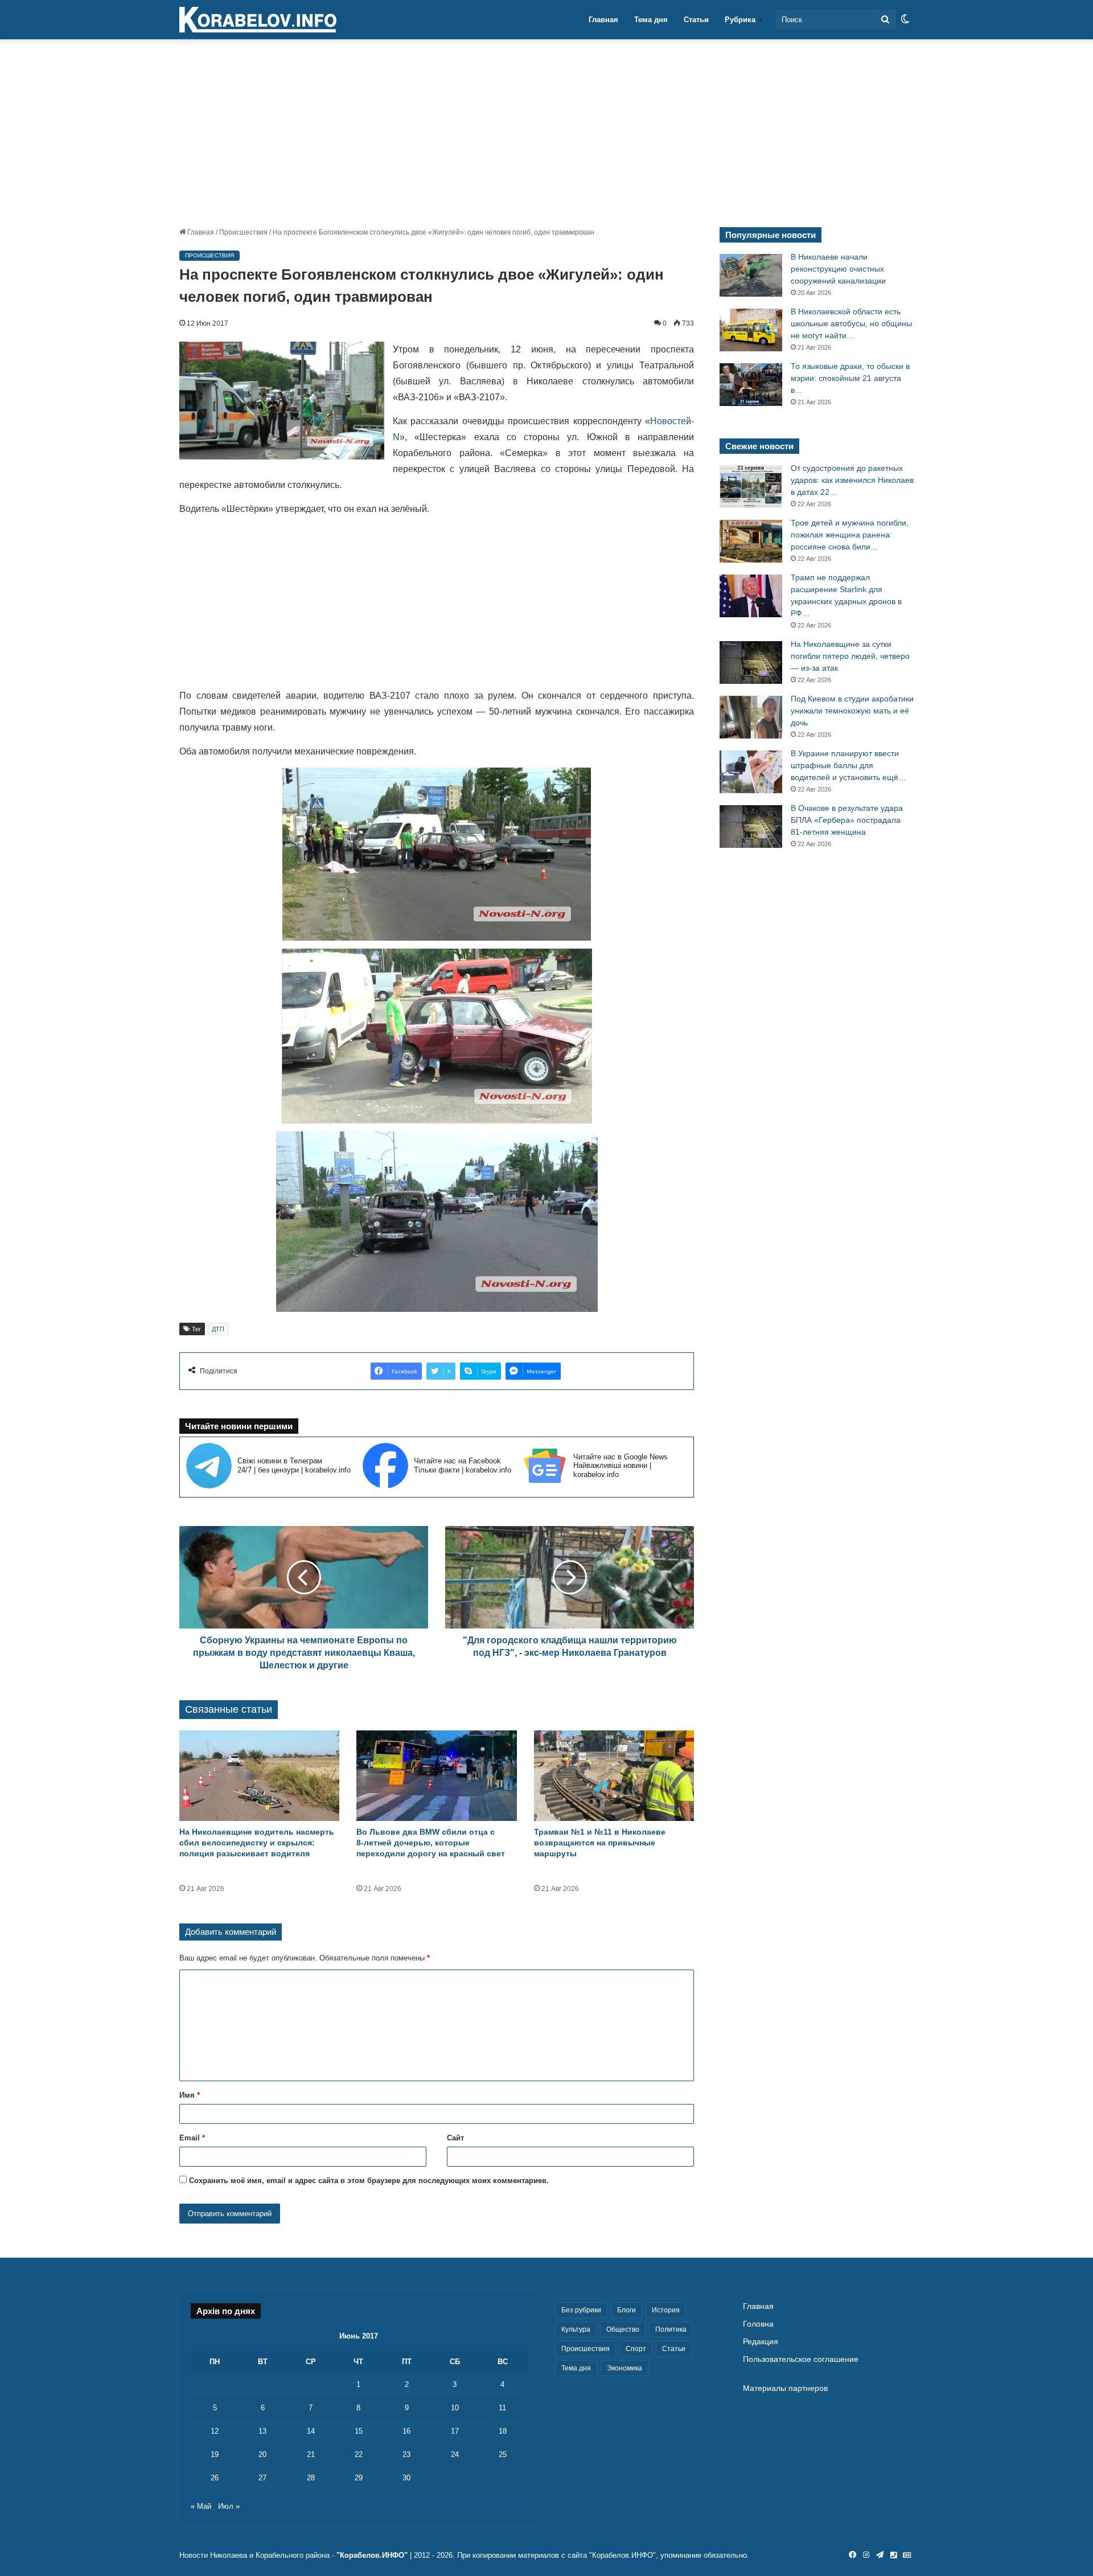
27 (262, 2478)
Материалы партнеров (785, 2388)
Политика (671, 2329)
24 (455, 2454)
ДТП (218, 1329)
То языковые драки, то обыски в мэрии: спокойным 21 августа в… (850, 378)
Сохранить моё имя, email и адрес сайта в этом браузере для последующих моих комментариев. (369, 2181)
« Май (201, 2506)
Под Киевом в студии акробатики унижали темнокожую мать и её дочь (852, 711)
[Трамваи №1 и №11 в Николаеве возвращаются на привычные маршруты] (614, 1776)
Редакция (761, 2342)
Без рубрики (581, 2310)
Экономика (624, 2368)
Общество (623, 2329)
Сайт (455, 2138)
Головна (758, 2324)
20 (262, 2454)
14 (311, 2431)
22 (359, 2454)
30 (406, 2478)
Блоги (626, 2310)
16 (406, 2431)
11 (502, 2408)
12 (215, 2431)
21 (311, 2454)
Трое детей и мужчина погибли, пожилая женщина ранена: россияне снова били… (850, 535)
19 (215, 2454)
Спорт (636, 2349)
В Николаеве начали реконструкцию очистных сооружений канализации (838, 269)
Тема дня (651, 20)
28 (311, 2478)
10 (455, 2408)
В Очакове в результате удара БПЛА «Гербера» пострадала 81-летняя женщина (847, 820)
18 (503, 2431)
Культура (576, 2329)
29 (359, 2478)
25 (503, 2454)
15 (359, 2431)
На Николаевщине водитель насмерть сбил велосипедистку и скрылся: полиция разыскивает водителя (257, 1843)
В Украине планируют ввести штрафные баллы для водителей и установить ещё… (848, 765)
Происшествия (243, 232)
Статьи (696, 20)
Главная (603, 20)
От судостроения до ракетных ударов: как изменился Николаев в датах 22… (852, 480)
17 (455, 2431)
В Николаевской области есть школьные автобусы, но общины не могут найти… (851, 323)
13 (262, 2431)
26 (215, 2478)
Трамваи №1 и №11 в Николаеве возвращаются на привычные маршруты (600, 1843)
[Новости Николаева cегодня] (258, 20)
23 (406, 2454)
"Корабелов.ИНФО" (372, 2555)
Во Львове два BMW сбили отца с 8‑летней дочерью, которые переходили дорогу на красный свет (431, 1843)
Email (192, 2138)
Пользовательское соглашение (801, 2359)
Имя (190, 2095)
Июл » (229, 2506)
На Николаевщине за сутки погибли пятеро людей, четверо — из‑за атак (850, 656)
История (666, 2310)
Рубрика (740, 20)
